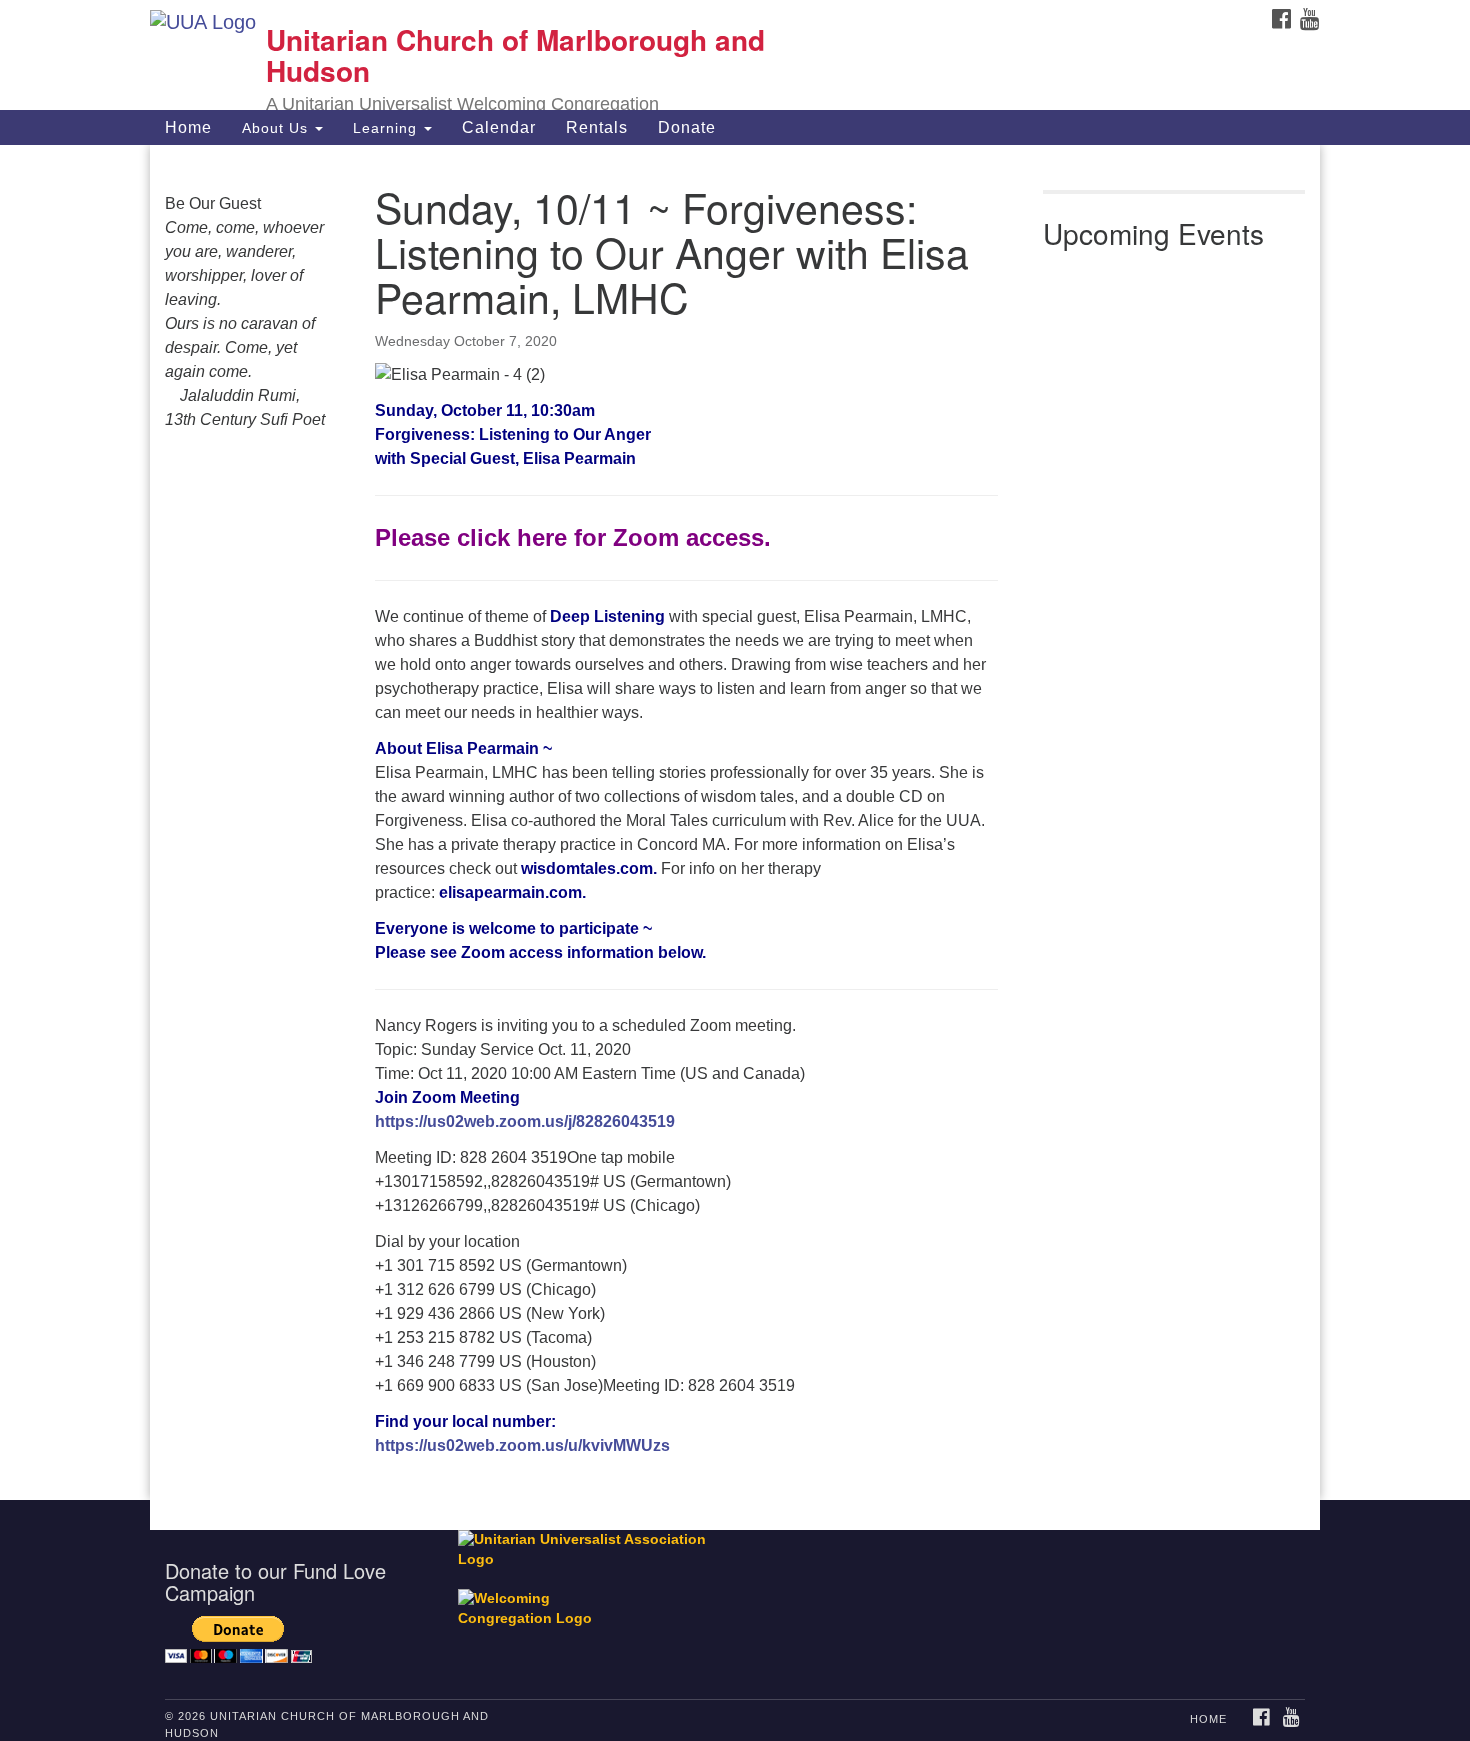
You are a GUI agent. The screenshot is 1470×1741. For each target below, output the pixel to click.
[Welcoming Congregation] (538, 1599)
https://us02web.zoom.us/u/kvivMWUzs (522, 1445)
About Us (277, 128)
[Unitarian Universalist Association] (592, 1549)
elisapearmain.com (510, 892)
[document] (735, 822)
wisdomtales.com (587, 868)
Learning (387, 128)
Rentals (597, 127)
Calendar (499, 127)
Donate (687, 127)
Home (188, 127)
